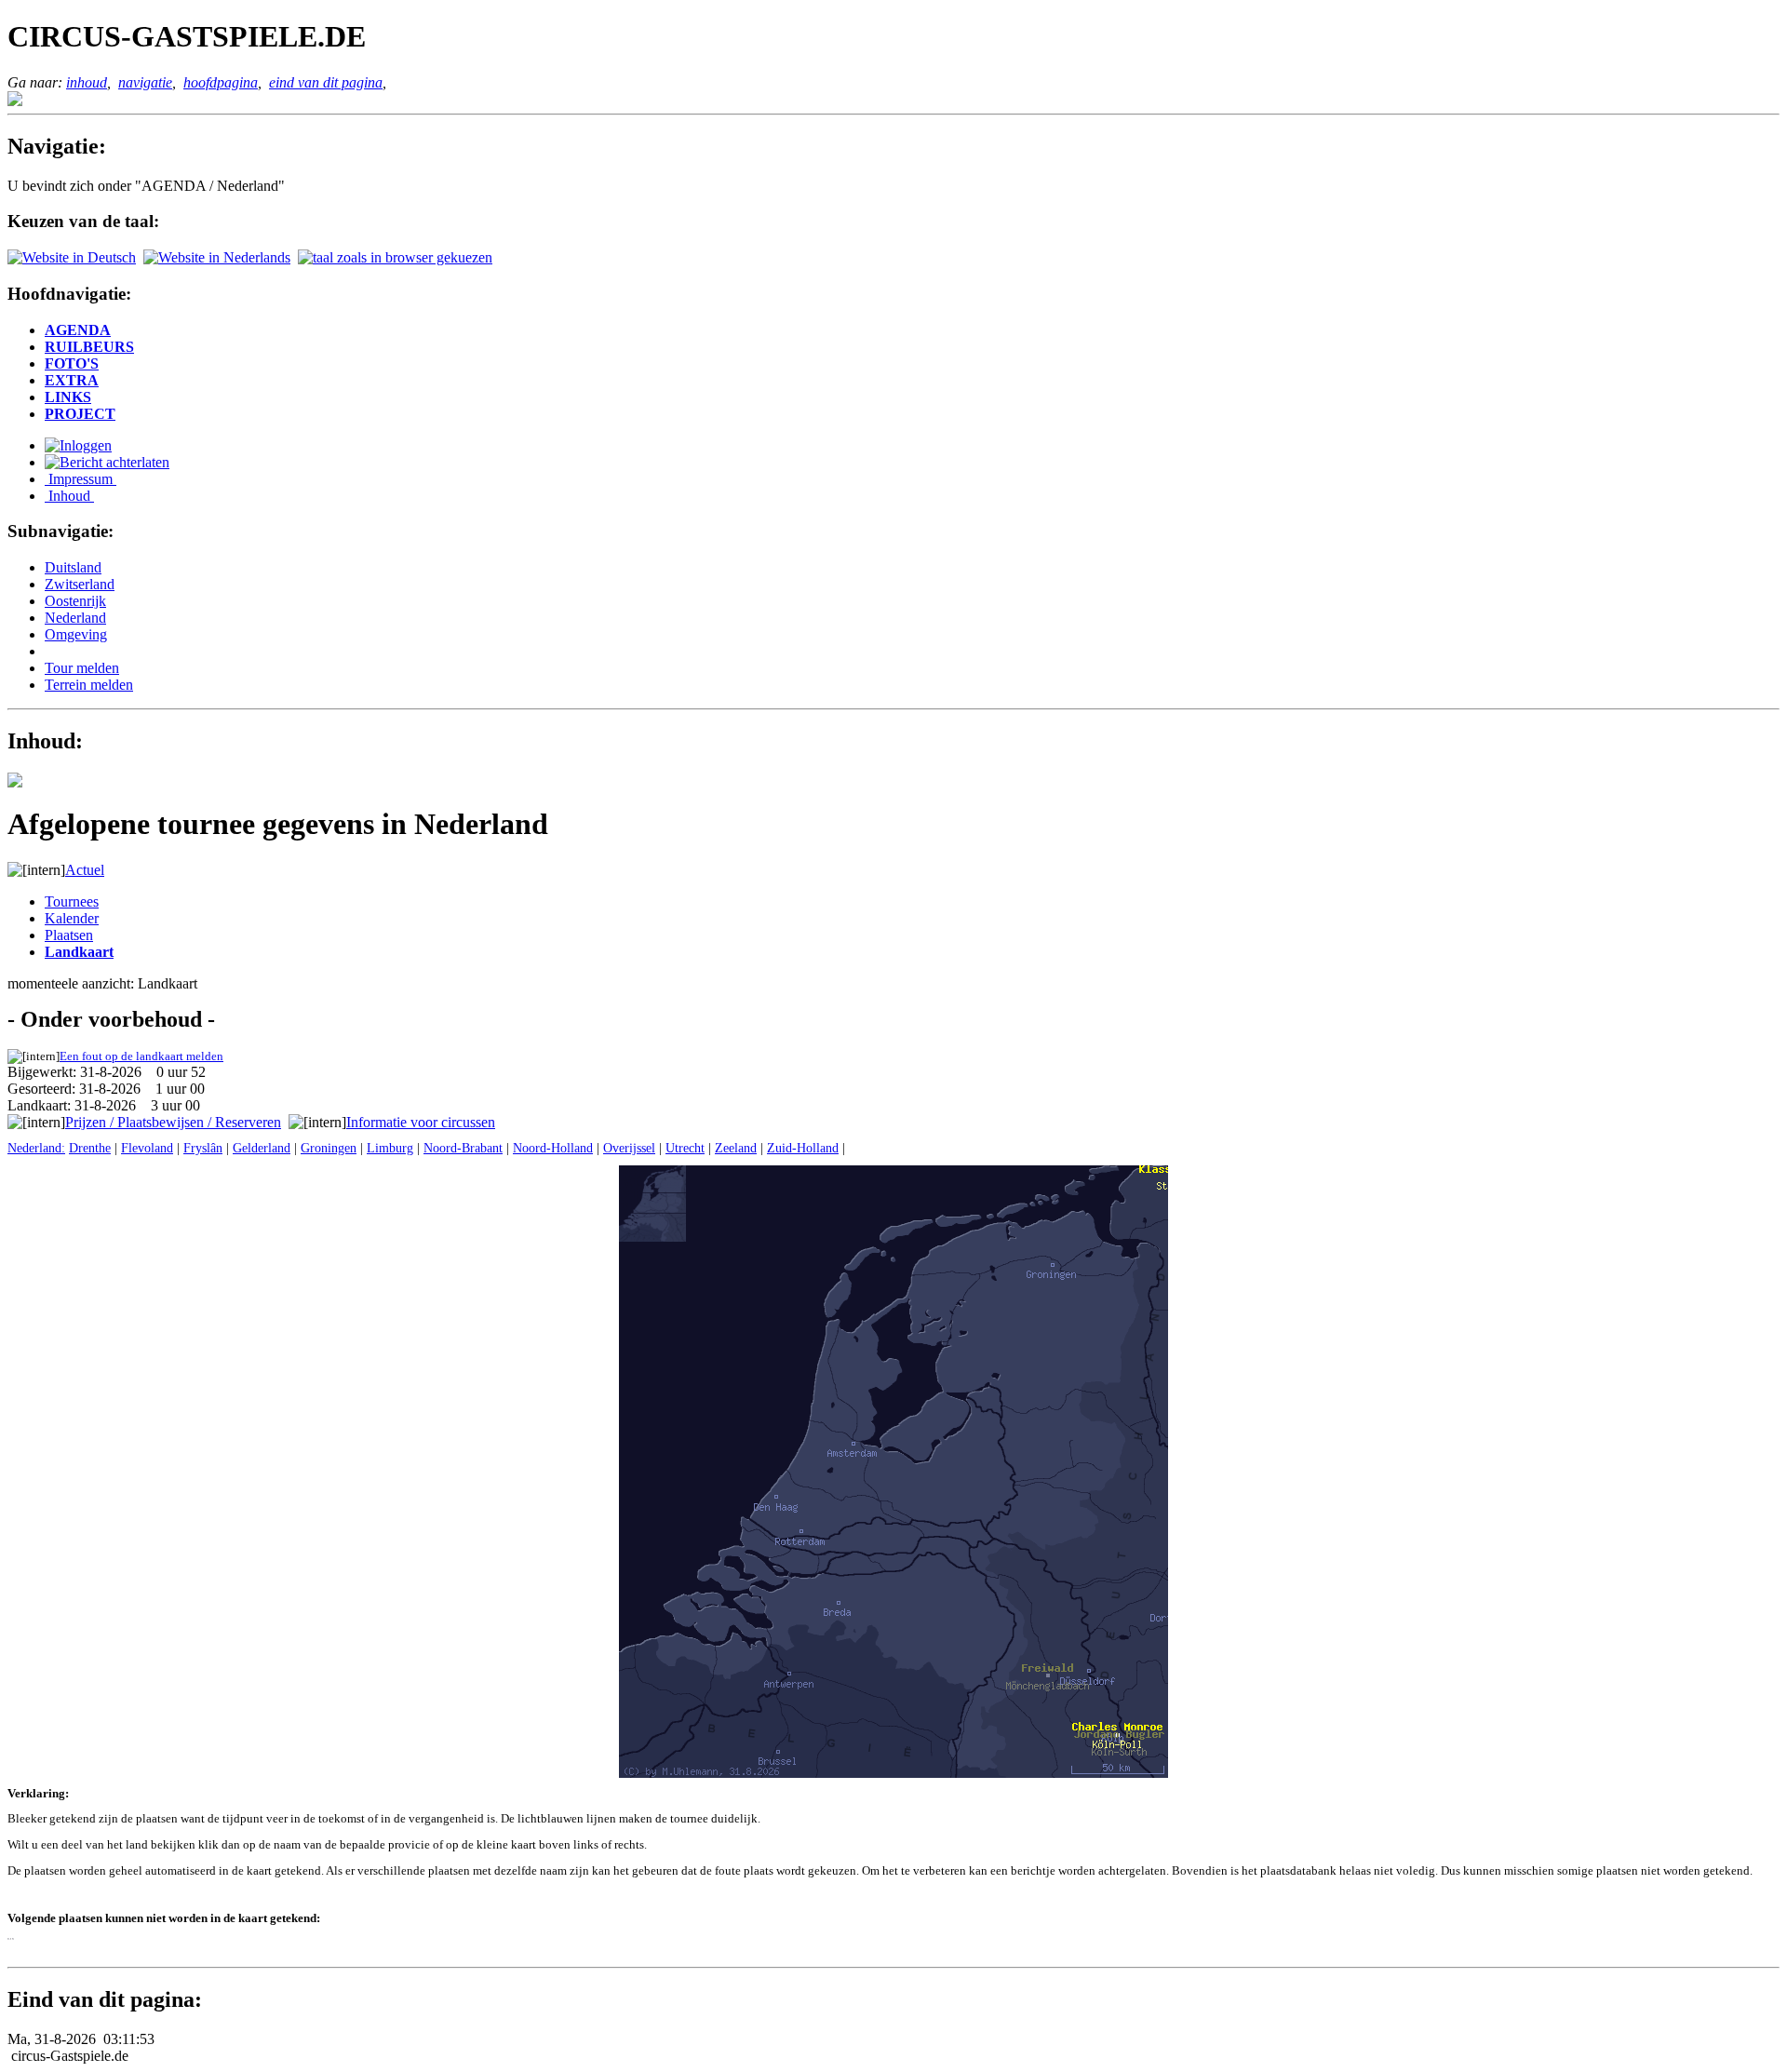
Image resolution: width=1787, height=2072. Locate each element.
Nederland (75, 618)
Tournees (72, 901)
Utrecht (685, 1148)
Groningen (329, 1148)
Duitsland (73, 567)
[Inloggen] (78, 445)
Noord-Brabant (463, 1148)
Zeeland (736, 1148)
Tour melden (82, 668)
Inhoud (69, 496)
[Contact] (107, 462)
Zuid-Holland (803, 1148)
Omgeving (76, 634)
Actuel (85, 870)
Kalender (72, 918)
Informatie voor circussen (421, 1122)
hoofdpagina (221, 82)
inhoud (87, 82)
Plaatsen (69, 935)
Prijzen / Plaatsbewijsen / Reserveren (173, 1122)
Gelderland (262, 1148)
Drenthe (90, 1148)
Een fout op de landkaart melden (141, 1056)
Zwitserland (80, 584)
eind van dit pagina (326, 82)
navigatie (145, 82)
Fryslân (203, 1148)
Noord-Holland (553, 1148)
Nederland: (36, 1148)
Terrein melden (89, 685)
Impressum (81, 479)
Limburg (390, 1148)
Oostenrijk (75, 601)
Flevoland (147, 1148)
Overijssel (629, 1148)
